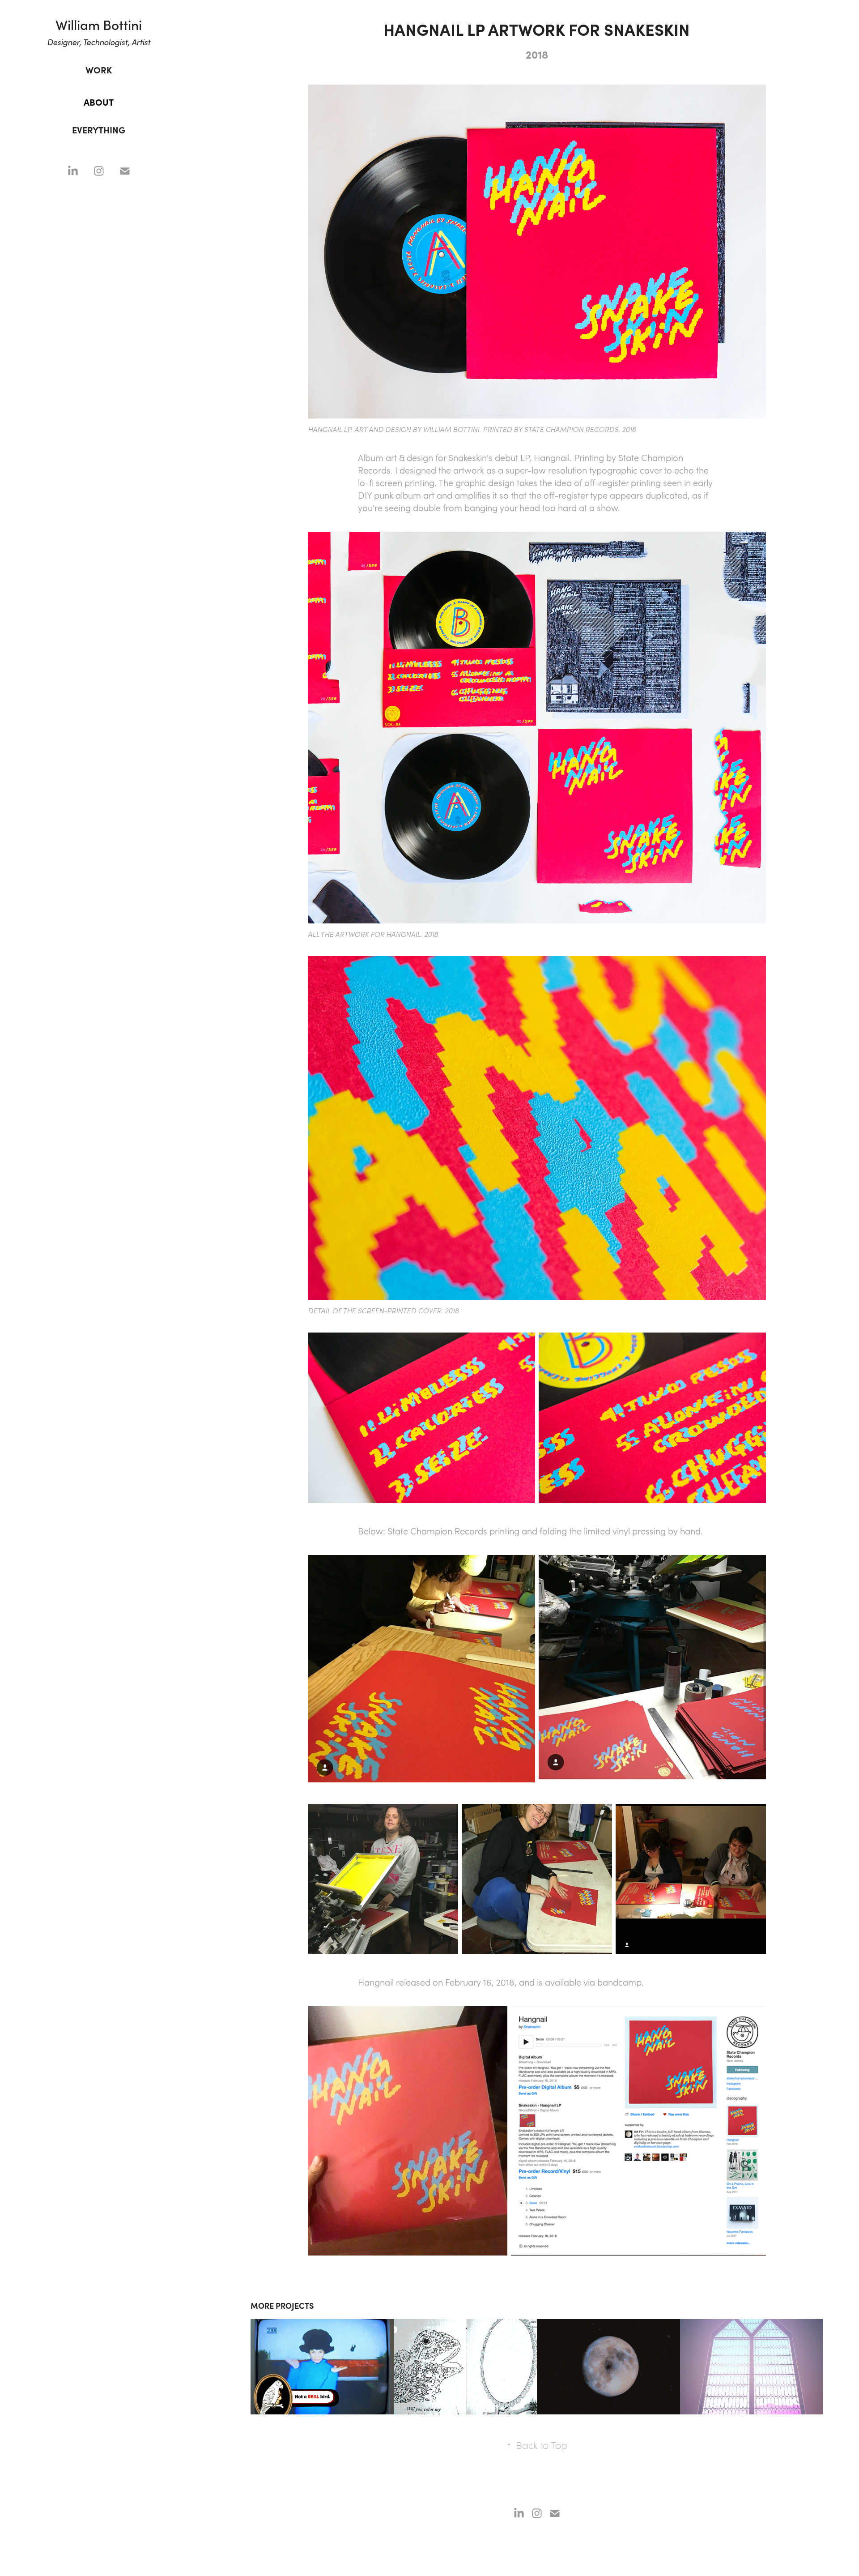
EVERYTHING (99, 130)
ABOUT (99, 102)
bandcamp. (621, 1982)
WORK (99, 70)
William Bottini (99, 24)
